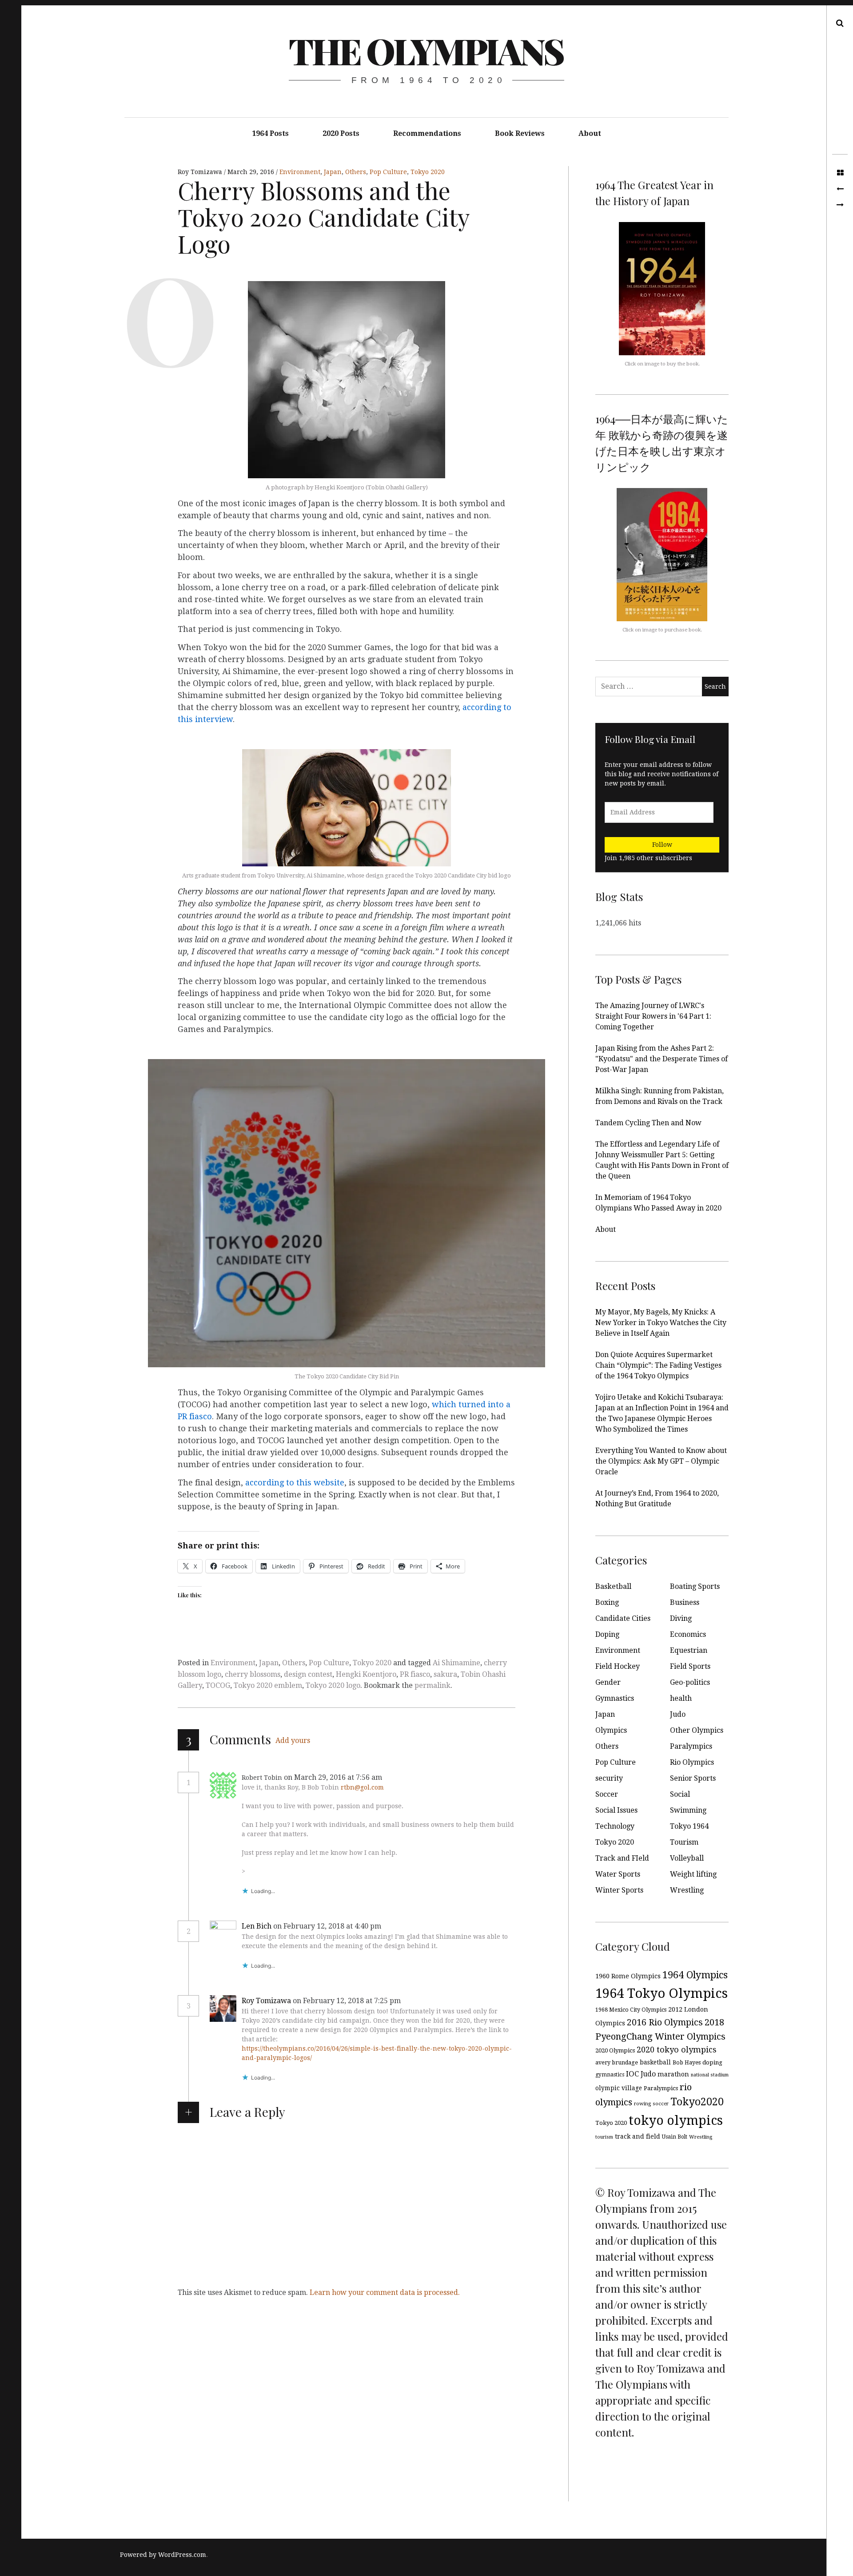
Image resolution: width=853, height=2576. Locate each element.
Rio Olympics (692, 1762)
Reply (403, 1778)
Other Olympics (697, 1730)
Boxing (607, 1602)
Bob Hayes (687, 2062)
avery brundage (617, 2062)
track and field (638, 2136)
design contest (308, 1674)
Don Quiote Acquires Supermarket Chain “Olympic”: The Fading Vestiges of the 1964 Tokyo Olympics (658, 1365)
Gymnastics (615, 1698)
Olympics (611, 1730)
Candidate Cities (623, 1618)
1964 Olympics (695, 1975)
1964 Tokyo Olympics (662, 1993)
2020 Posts (341, 133)
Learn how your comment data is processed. (385, 2292)
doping (712, 2062)
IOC (632, 2074)
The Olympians (426, 50)
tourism (604, 2137)
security (609, 1778)
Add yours (293, 1740)
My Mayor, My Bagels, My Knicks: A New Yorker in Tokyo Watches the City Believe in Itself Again (661, 1323)
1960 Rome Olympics (628, 1976)
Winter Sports (619, 1890)
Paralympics (691, 1746)
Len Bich (257, 1926)
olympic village (619, 2088)
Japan (333, 172)
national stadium (710, 2075)
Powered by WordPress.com (163, 2555)
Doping (607, 1634)
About (590, 133)
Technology (615, 1826)
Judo (678, 1714)
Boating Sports (695, 1586)
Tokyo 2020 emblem (268, 1685)
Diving (681, 1618)
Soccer (607, 1794)
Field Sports (690, 1666)
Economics (688, 1634)
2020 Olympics (615, 2050)
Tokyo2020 (697, 2102)
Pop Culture (388, 172)
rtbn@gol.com (362, 1787)
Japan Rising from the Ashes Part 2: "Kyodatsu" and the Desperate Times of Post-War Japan (662, 1059)
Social (680, 1794)
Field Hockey (618, 1666)
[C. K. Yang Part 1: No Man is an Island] (840, 205)
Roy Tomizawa (201, 172)
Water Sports (618, 1874)
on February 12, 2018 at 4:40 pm (328, 1926)
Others (356, 172)
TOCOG (218, 1685)
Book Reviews (520, 133)
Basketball (613, 1586)
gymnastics (610, 2075)
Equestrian (689, 1650)
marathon (673, 2074)
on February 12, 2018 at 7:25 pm (348, 2001)
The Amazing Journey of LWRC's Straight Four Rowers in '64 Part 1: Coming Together (653, 1016)
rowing (642, 2104)
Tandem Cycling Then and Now (648, 1123)
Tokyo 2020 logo (333, 1685)
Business (685, 1602)
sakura (445, 1674)
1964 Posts (270, 133)
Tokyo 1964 (689, 1826)
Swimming (688, 1810)
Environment (300, 172)
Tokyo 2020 (428, 172)
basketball (655, 2062)
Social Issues (616, 1810)
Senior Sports (693, 1778)
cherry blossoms (253, 1674)
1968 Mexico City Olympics (631, 2010)
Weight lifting (693, 1874)
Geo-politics (690, 1682)
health (681, 1698)
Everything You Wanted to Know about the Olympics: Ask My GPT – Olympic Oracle (661, 1461)
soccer (661, 2104)
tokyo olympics (676, 2121)
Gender (608, 1682)
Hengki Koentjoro (366, 1674)
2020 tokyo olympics (677, 2050)
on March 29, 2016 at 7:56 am (334, 1777)
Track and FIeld (622, 1858)
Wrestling (687, 1890)
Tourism (684, 1842)
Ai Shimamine (456, 1663)
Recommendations (427, 133)
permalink (432, 1685)
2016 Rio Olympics (665, 2022)
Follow (662, 845)
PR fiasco (415, 1674)
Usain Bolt (675, 2137)
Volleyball (687, 1858)
